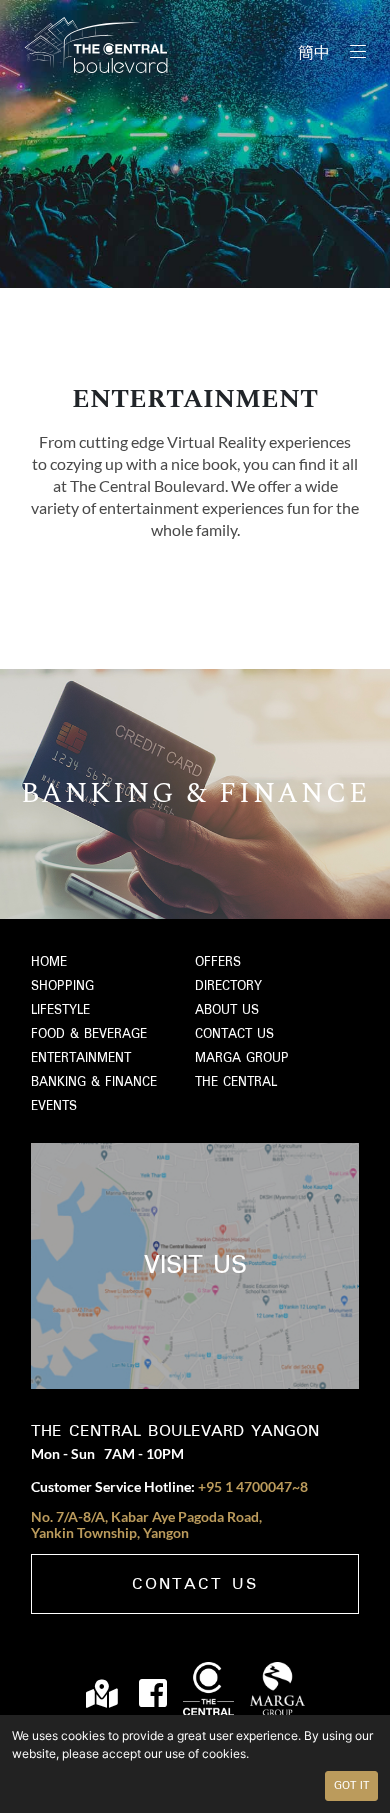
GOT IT (351, 1786)
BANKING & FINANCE (94, 1082)
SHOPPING (62, 986)
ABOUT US (227, 1010)
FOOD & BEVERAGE (89, 1034)
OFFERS (218, 962)
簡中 (314, 54)
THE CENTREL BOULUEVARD (96, 45)
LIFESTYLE (60, 1010)
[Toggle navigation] (358, 51)
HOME (49, 962)
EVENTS (54, 1106)
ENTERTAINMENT (81, 1058)
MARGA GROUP (242, 1058)
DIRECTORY (228, 986)
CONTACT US (234, 1034)
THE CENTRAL (236, 1082)
